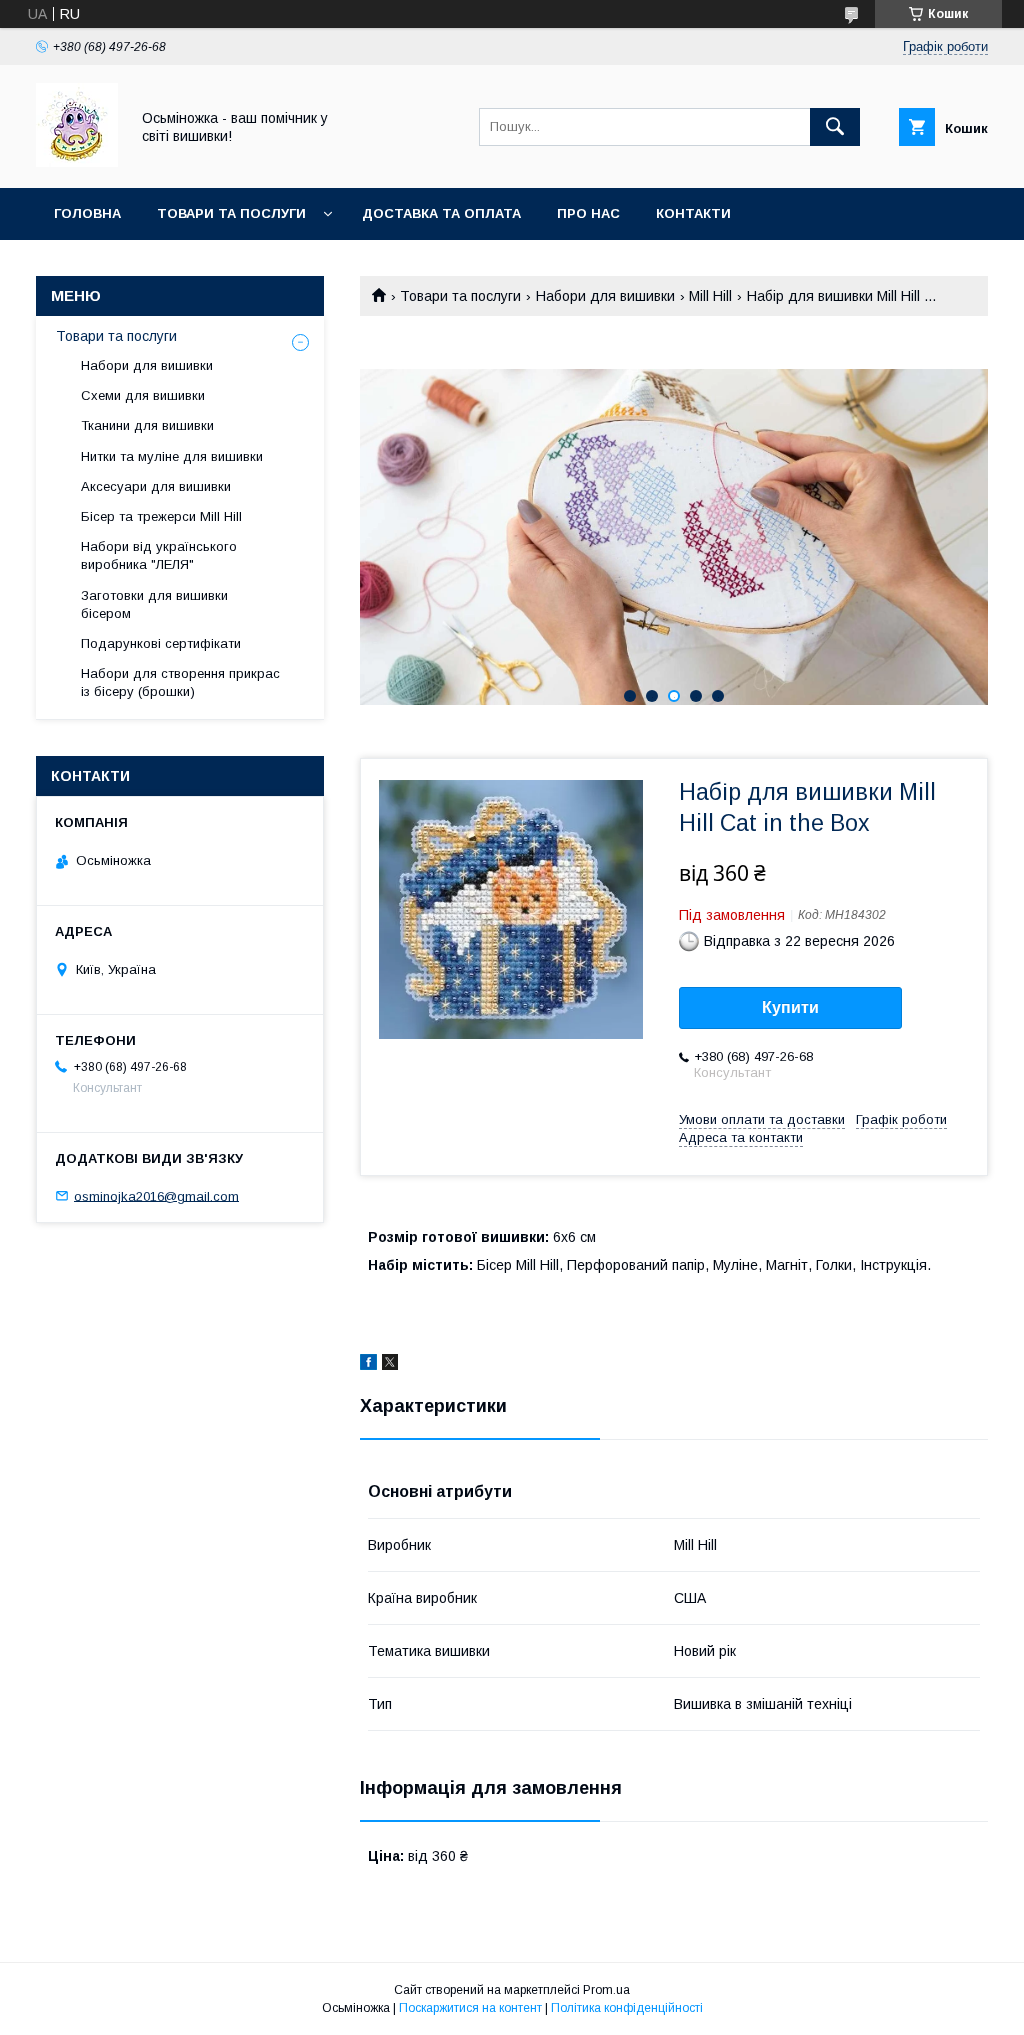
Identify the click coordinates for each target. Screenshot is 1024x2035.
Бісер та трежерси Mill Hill (161, 516)
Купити (790, 1007)
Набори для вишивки (605, 296)
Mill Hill (710, 296)
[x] (390, 1365)
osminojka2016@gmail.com (156, 1195)
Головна (87, 213)
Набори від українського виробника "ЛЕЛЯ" (159, 555)
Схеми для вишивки (143, 395)
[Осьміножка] (77, 162)
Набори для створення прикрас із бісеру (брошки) (180, 682)
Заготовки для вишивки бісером (154, 604)
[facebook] (368, 1365)
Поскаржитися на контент (470, 2008)
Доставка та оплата (441, 213)
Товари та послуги (231, 213)
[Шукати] (835, 127)
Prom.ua (606, 1990)
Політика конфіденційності (627, 2008)
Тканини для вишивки (147, 425)
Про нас (588, 213)
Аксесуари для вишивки (156, 486)
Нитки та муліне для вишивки (172, 456)
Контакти (693, 213)
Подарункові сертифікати (161, 643)
